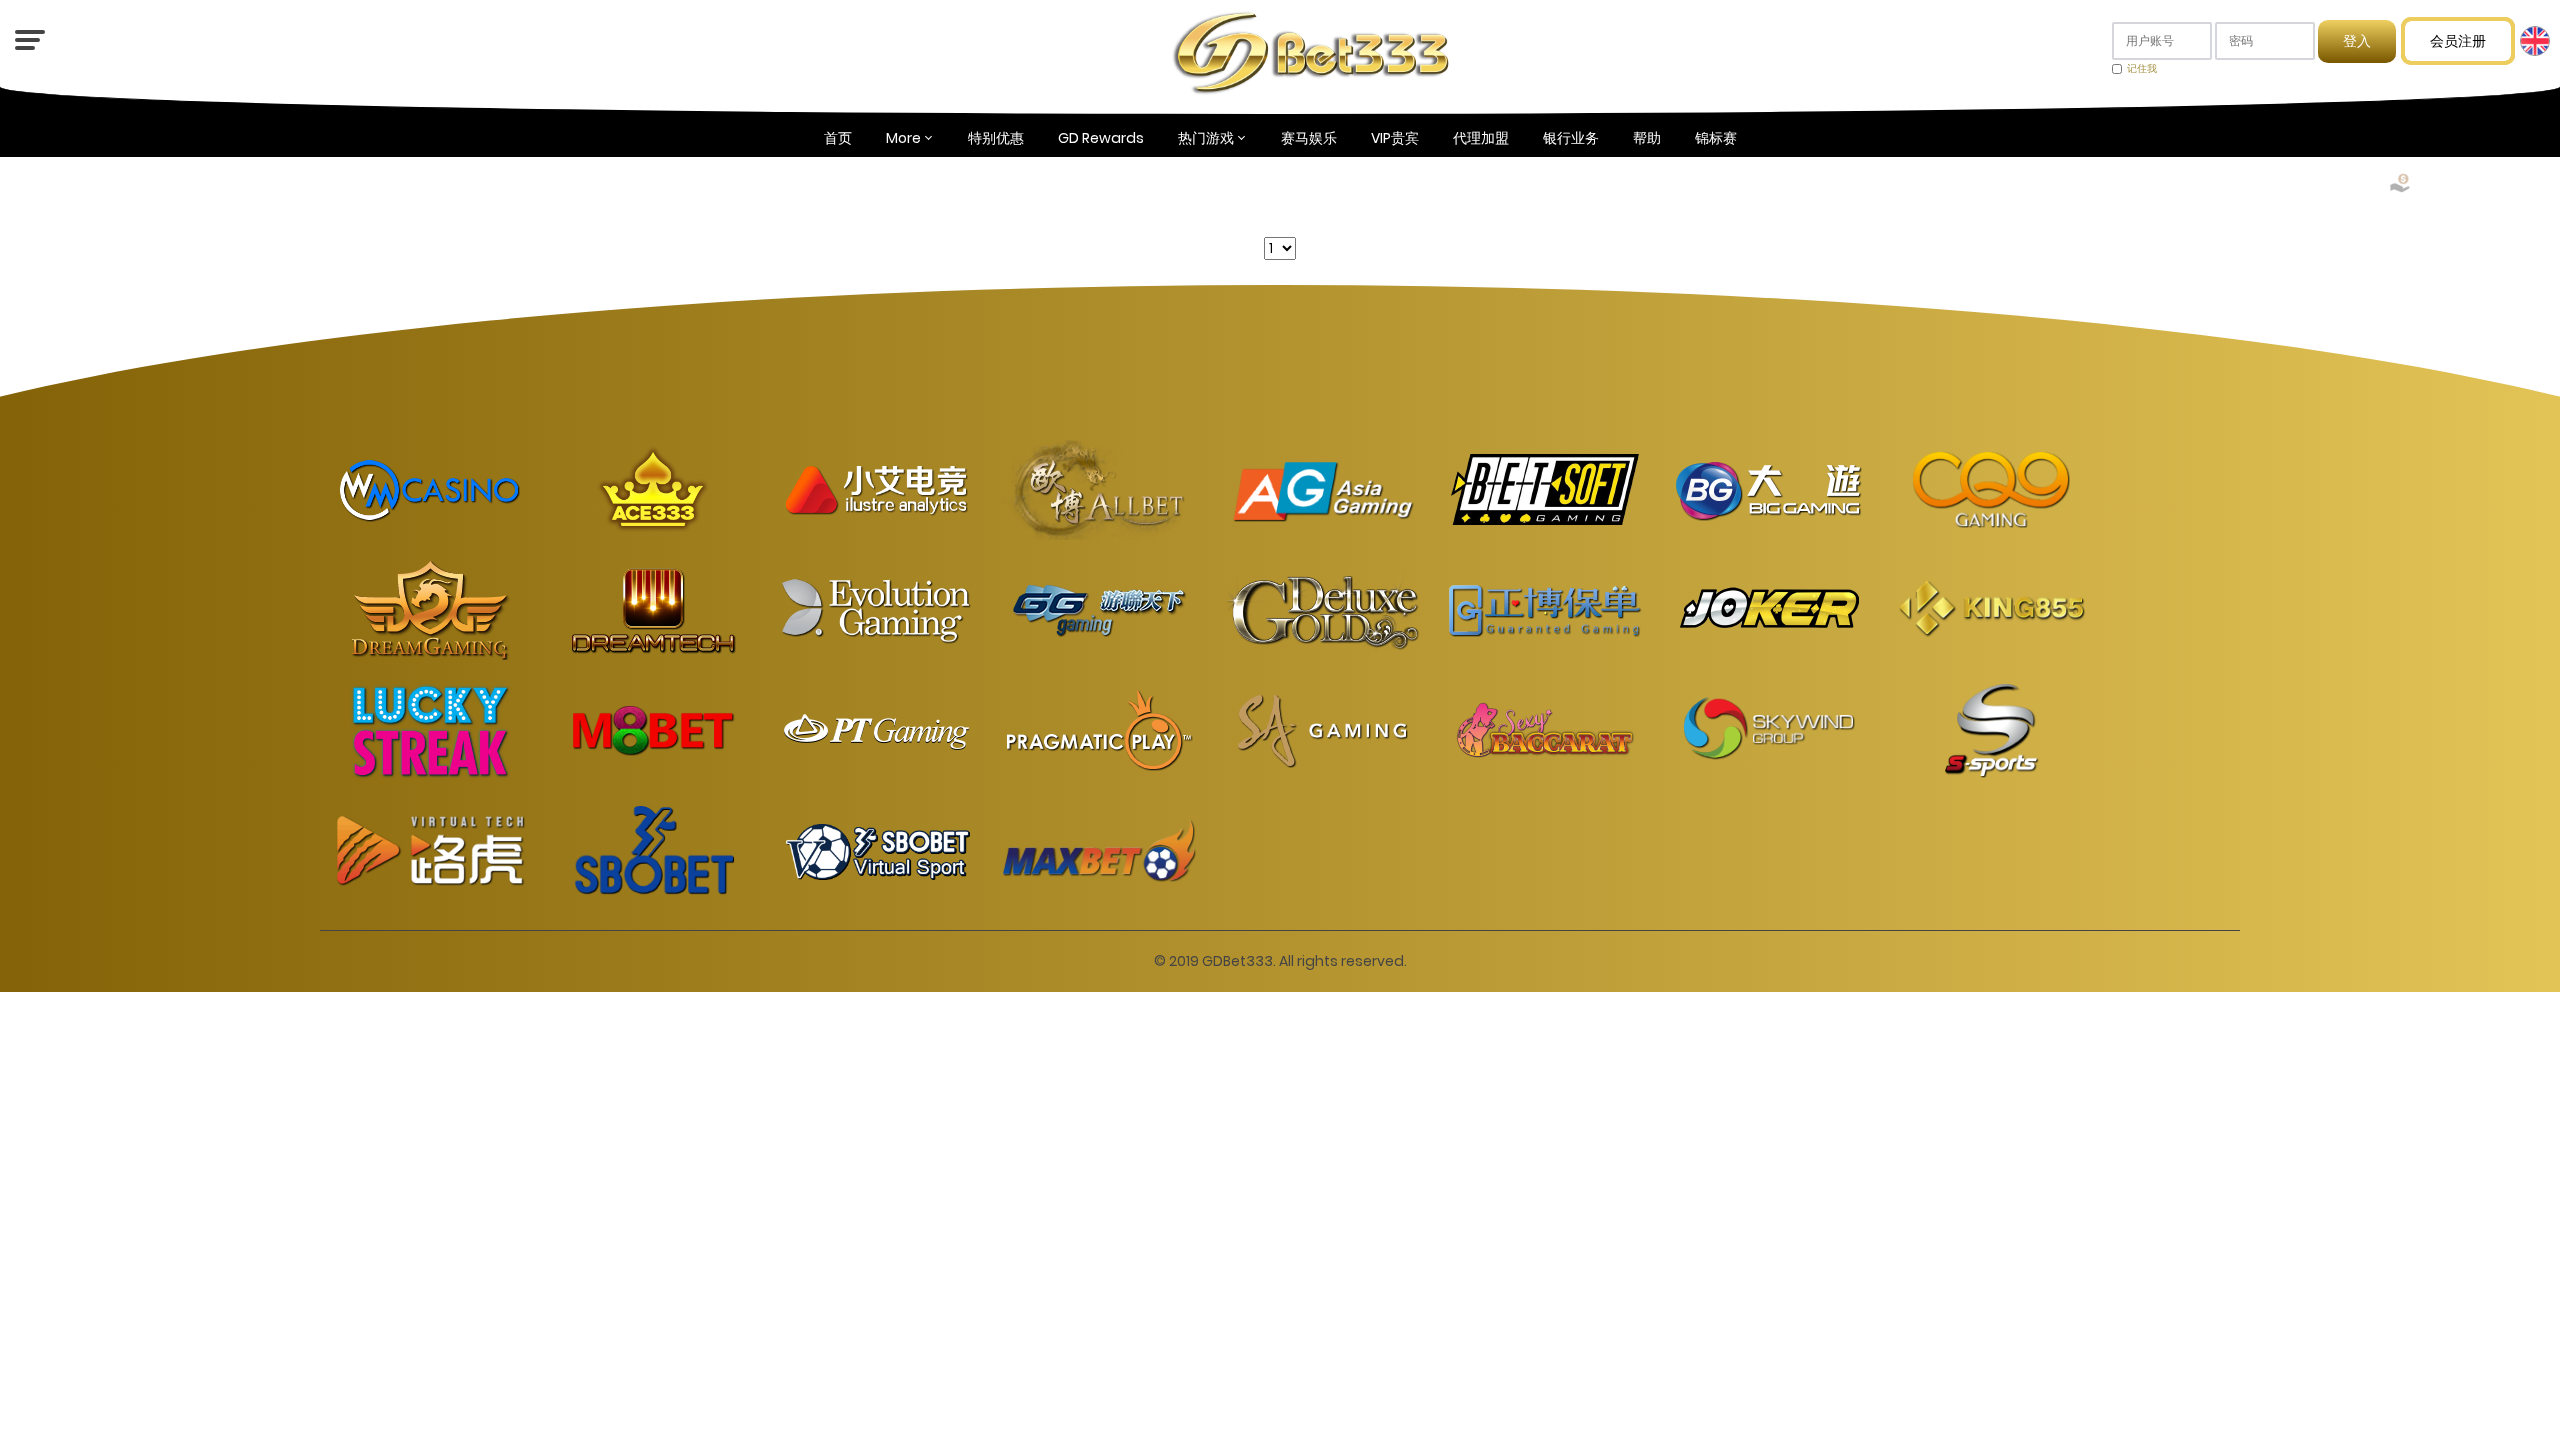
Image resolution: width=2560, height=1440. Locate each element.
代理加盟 (1481, 138)
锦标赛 (1716, 138)
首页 (838, 138)
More (903, 138)
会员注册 (2458, 41)
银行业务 (1571, 138)
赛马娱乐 (1309, 138)
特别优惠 (996, 138)
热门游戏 (1206, 138)
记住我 (2142, 68)
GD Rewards (1101, 138)
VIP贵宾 (1395, 138)
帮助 (1647, 138)
